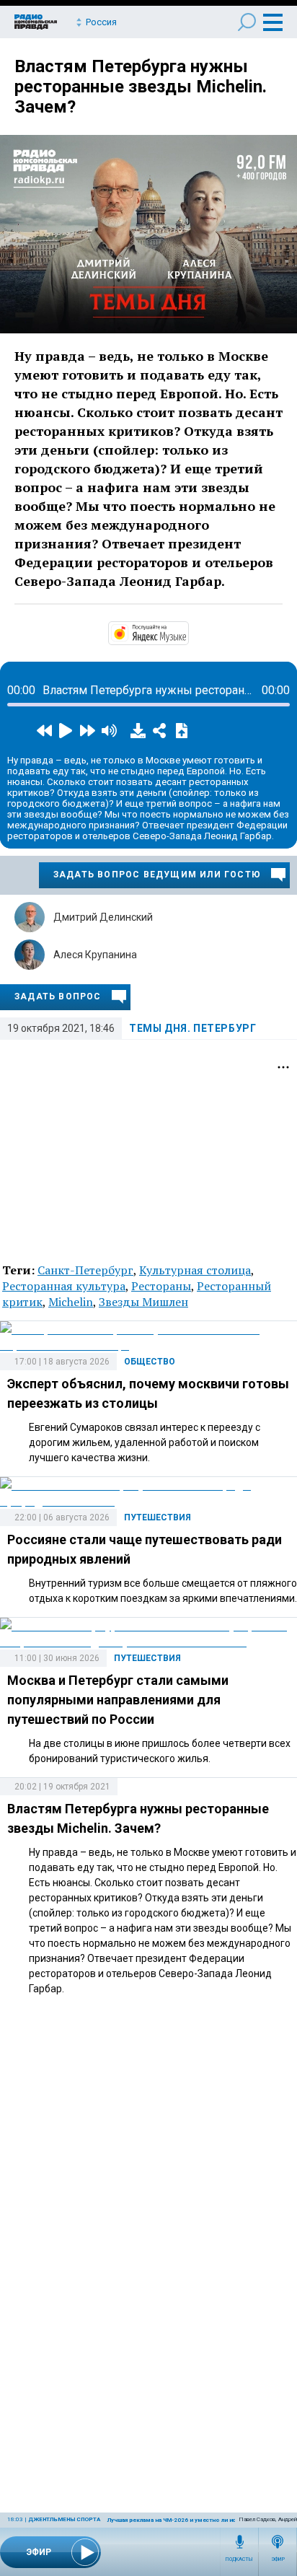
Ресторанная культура (64, 1286)
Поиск (247, 22)
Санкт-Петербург (85, 1270)
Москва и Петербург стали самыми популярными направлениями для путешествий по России (118, 1700)
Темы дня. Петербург (192, 1028)
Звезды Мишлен (143, 1302)
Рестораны (161, 1286)
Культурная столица (195, 1270)
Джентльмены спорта (64, 2519)
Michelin (71, 1302)
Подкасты (239, 2559)
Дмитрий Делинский (103, 917)
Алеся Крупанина (95, 955)
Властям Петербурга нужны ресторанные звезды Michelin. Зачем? (141, 87)
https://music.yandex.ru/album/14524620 (187, 632)
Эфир (278, 2559)
